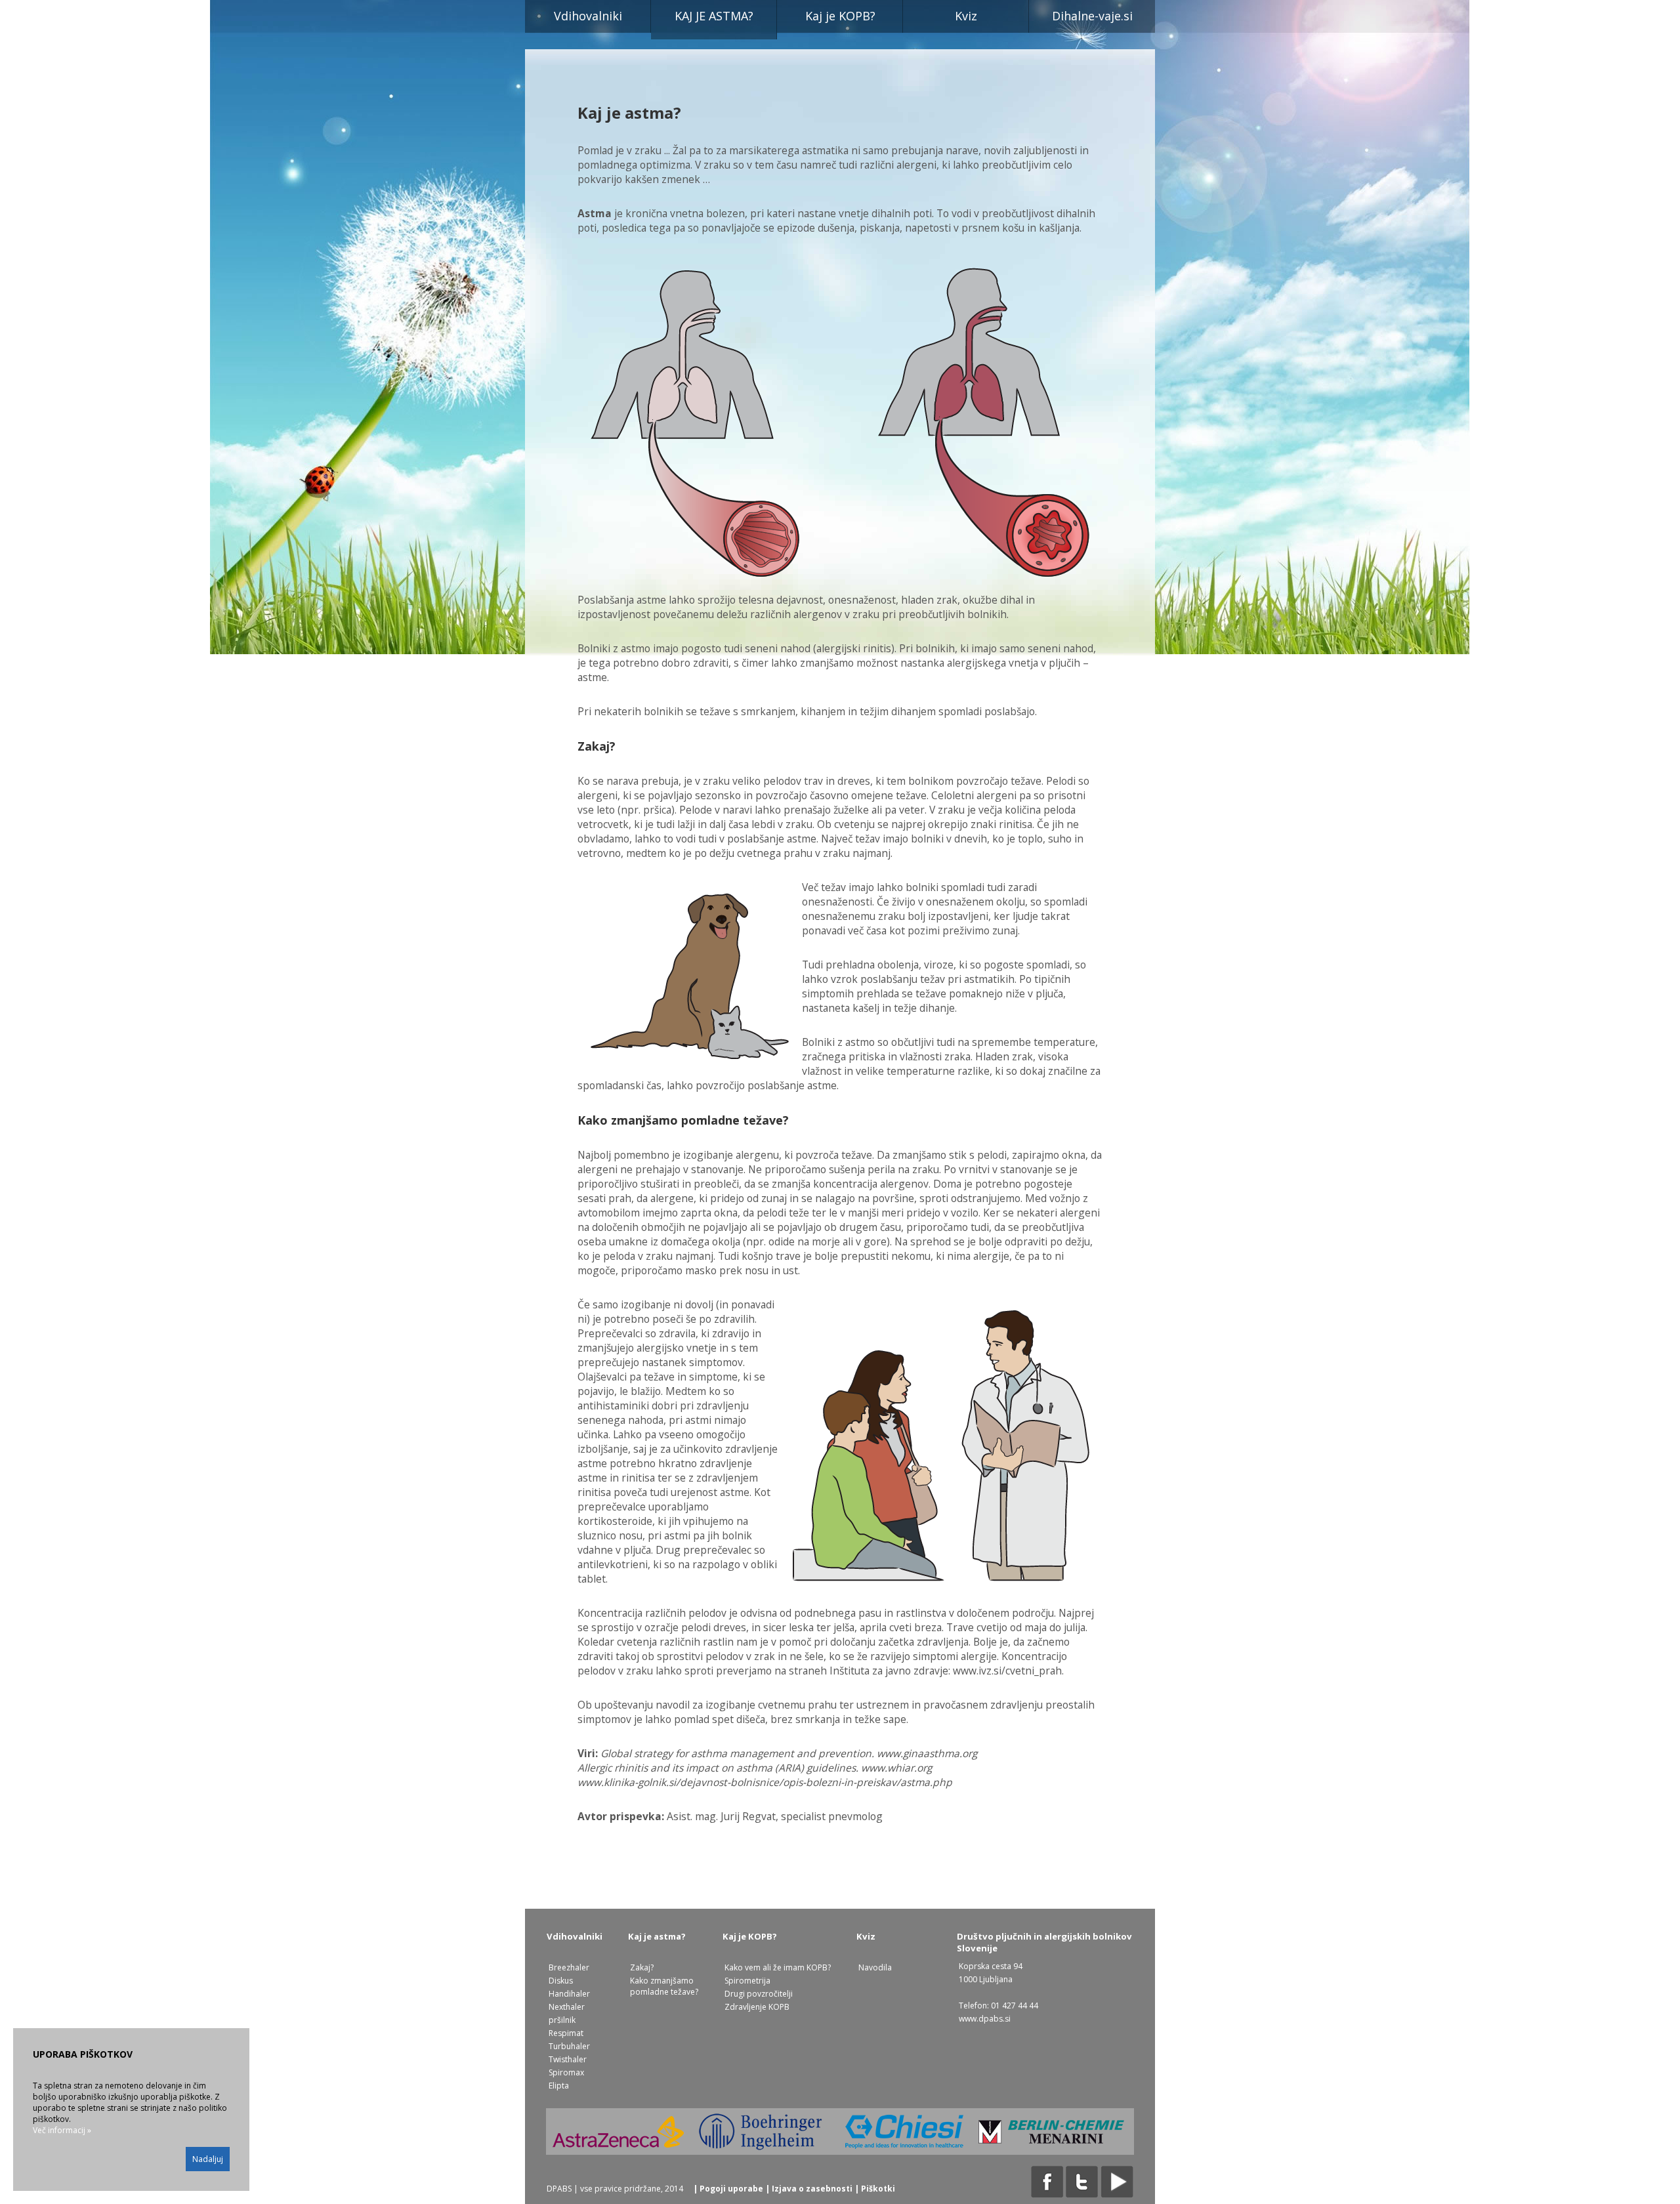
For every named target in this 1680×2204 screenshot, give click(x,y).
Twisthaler (568, 2059)
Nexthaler (567, 2007)
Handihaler (569, 1994)
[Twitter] (1082, 2195)
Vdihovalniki (588, 16)
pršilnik (562, 2020)
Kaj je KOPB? (840, 16)
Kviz (966, 16)
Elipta (559, 2086)
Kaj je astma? (714, 16)
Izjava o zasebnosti (812, 2189)
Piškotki (878, 2189)
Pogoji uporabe (731, 2189)
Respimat (566, 2033)
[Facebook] (1047, 2195)
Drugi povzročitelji (759, 1994)
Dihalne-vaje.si (1092, 16)
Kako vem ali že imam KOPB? (778, 1967)
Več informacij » (62, 2130)
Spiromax (566, 2072)
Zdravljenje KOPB (757, 2007)
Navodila (875, 1967)
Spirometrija (747, 1981)
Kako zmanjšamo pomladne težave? (664, 1986)
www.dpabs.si (985, 2019)
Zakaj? (642, 1967)
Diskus (561, 1981)
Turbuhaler (569, 2046)
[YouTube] (1117, 2195)
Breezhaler (569, 1967)
